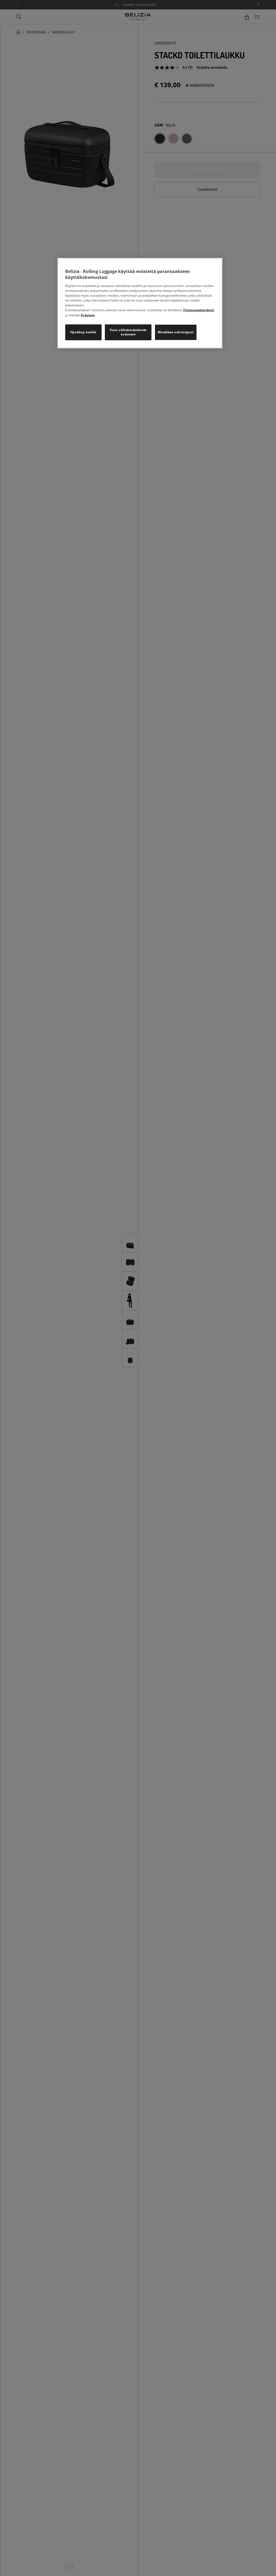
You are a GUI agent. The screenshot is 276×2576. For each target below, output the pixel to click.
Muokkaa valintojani (176, 332)
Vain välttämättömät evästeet (128, 332)
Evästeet (88, 315)
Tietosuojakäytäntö (199, 310)
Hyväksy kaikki (83, 332)
